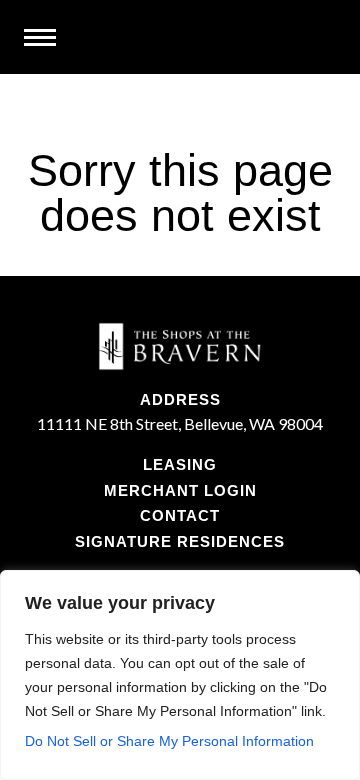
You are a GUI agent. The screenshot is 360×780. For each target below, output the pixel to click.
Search (321, 37)
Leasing (180, 464)
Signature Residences (180, 541)
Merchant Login (180, 490)
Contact (180, 515)
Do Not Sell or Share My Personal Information (169, 741)
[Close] (339, 587)
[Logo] (180, 359)
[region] (180, 675)
